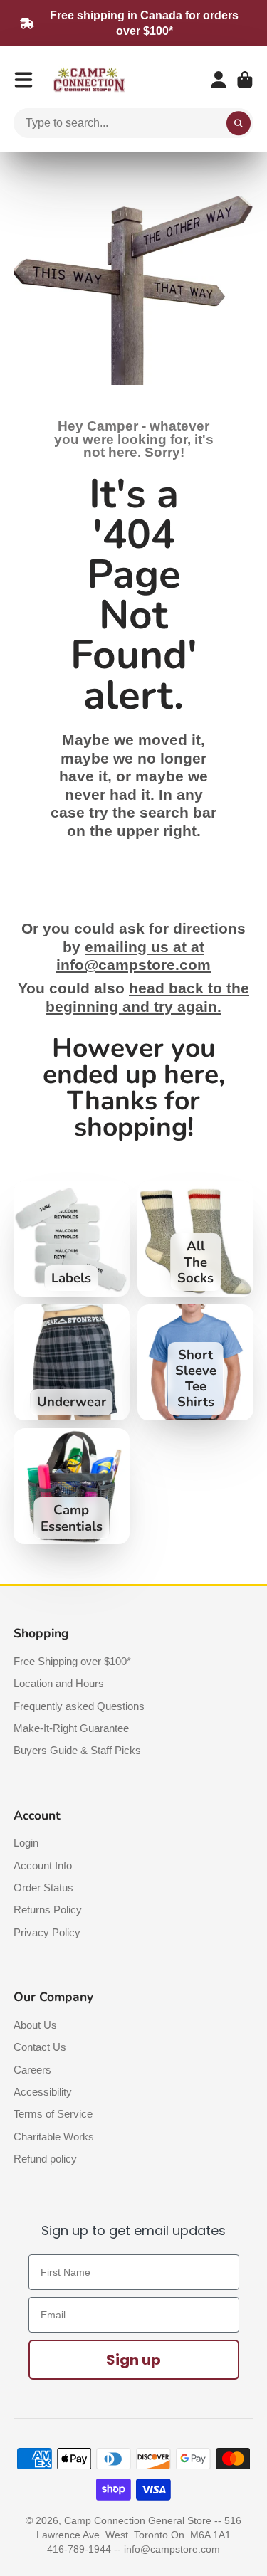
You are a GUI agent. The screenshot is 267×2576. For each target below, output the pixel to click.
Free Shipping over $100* (72, 1661)
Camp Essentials (72, 1486)
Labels (72, 1239)
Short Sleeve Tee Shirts (195, 1362)
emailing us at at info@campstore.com (133, 956)
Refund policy (45, 2159)
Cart (245, 80)
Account (219, 80)
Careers (32, 2070)
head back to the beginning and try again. (147, 998)
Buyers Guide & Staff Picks (77, 1750)
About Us (35, 2025)
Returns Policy (48, 1910)
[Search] (239, 123)
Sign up (133, 2360)
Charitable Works (54, 2137)
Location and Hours (59, 1683)
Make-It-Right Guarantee (71, 1728)
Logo (89, 80)
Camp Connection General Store (138, 2520)
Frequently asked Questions (79, 1706)
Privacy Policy (47, 1932)
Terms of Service (53, 2114)
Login (26, 1843)
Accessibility (43, 2092)
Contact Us (40, 2047)
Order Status (43, 1888)
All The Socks (195, 1239)
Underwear (72, 1362)
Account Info (43, 1865)
